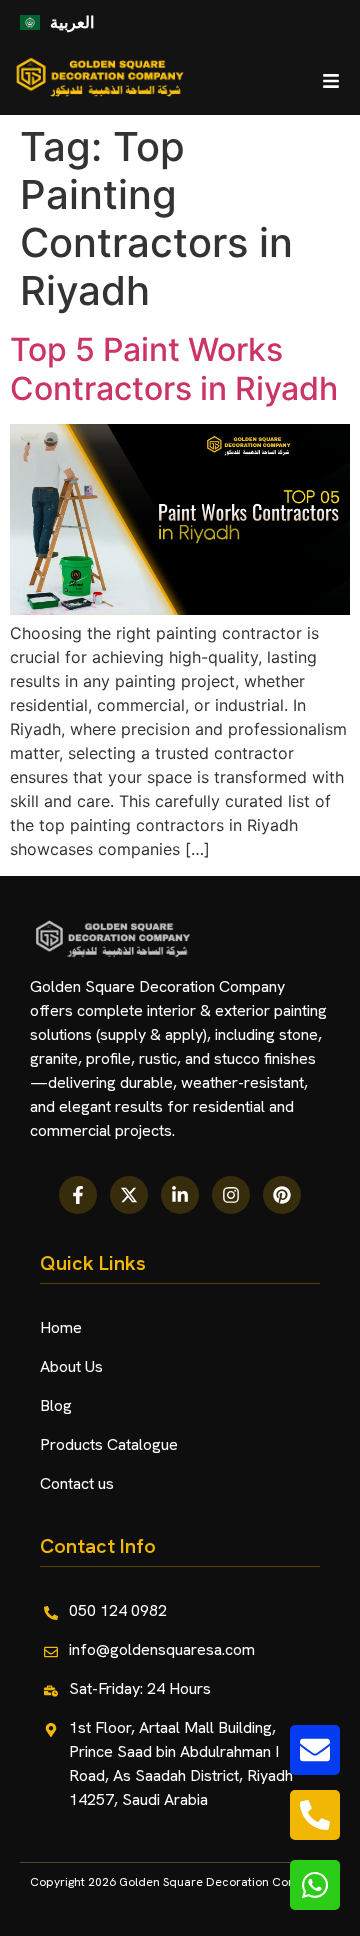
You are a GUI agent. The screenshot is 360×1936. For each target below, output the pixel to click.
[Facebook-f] (78, 1195)
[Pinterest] (282, 1195)
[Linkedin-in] (180, 1195)
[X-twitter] (129, 1195)
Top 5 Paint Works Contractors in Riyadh (174, 368)
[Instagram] (231, 1195)
